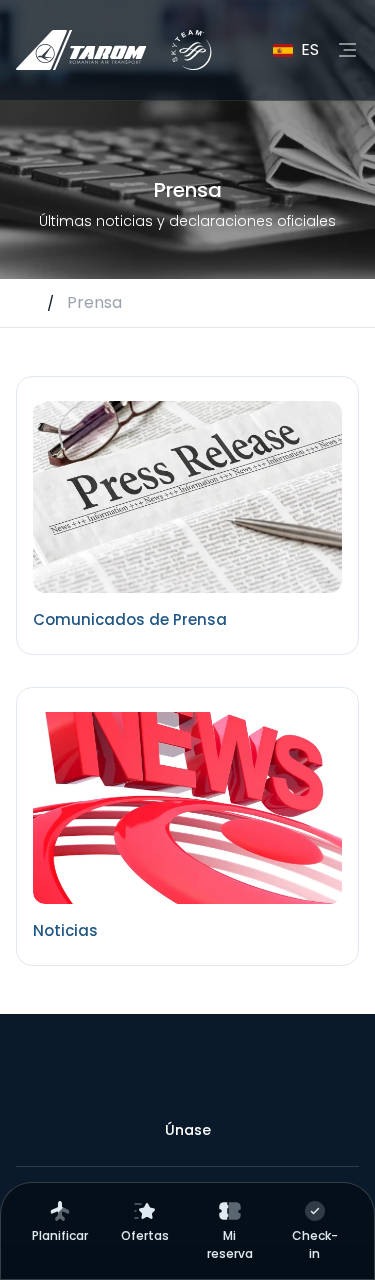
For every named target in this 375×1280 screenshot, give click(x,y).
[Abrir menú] (347, 50)
